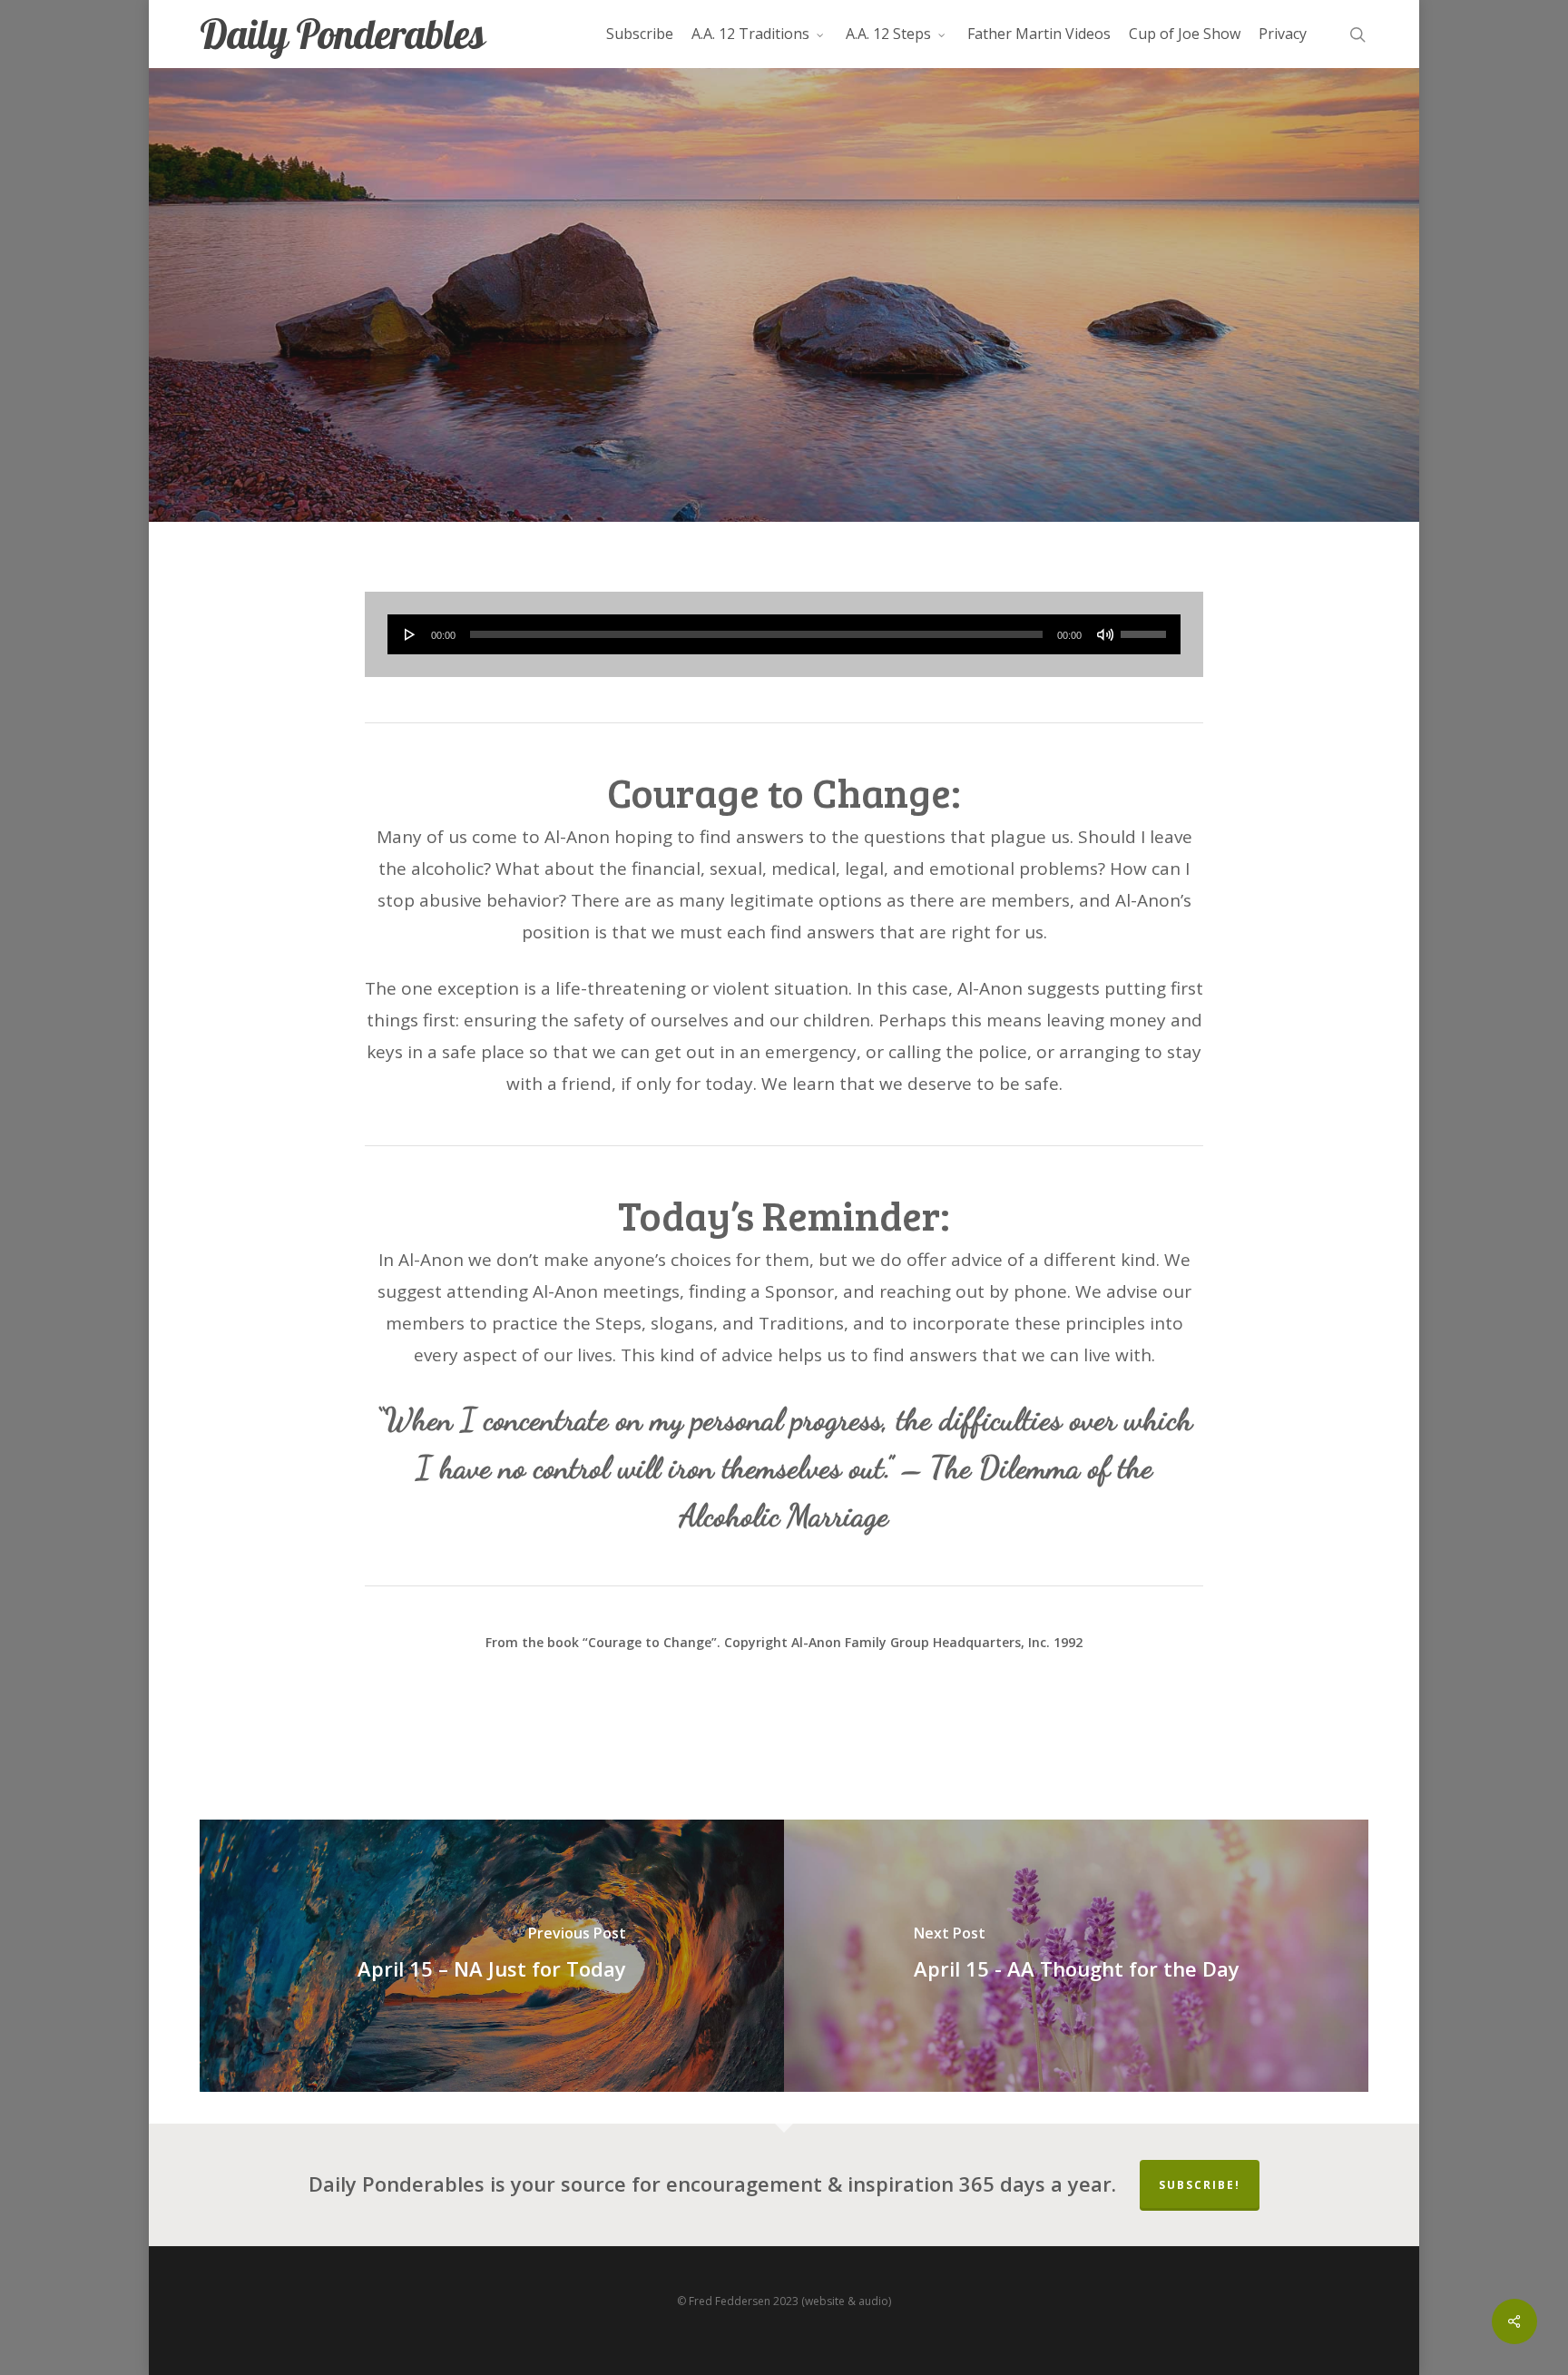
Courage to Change (784, 407)
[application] (784, 634)
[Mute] (1105, 634)
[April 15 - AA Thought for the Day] (1076, 1956)
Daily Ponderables (342, 34)
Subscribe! (1200, 2185)
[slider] (1146, 628)
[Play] (410, 634)
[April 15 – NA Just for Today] (492, 1956)
